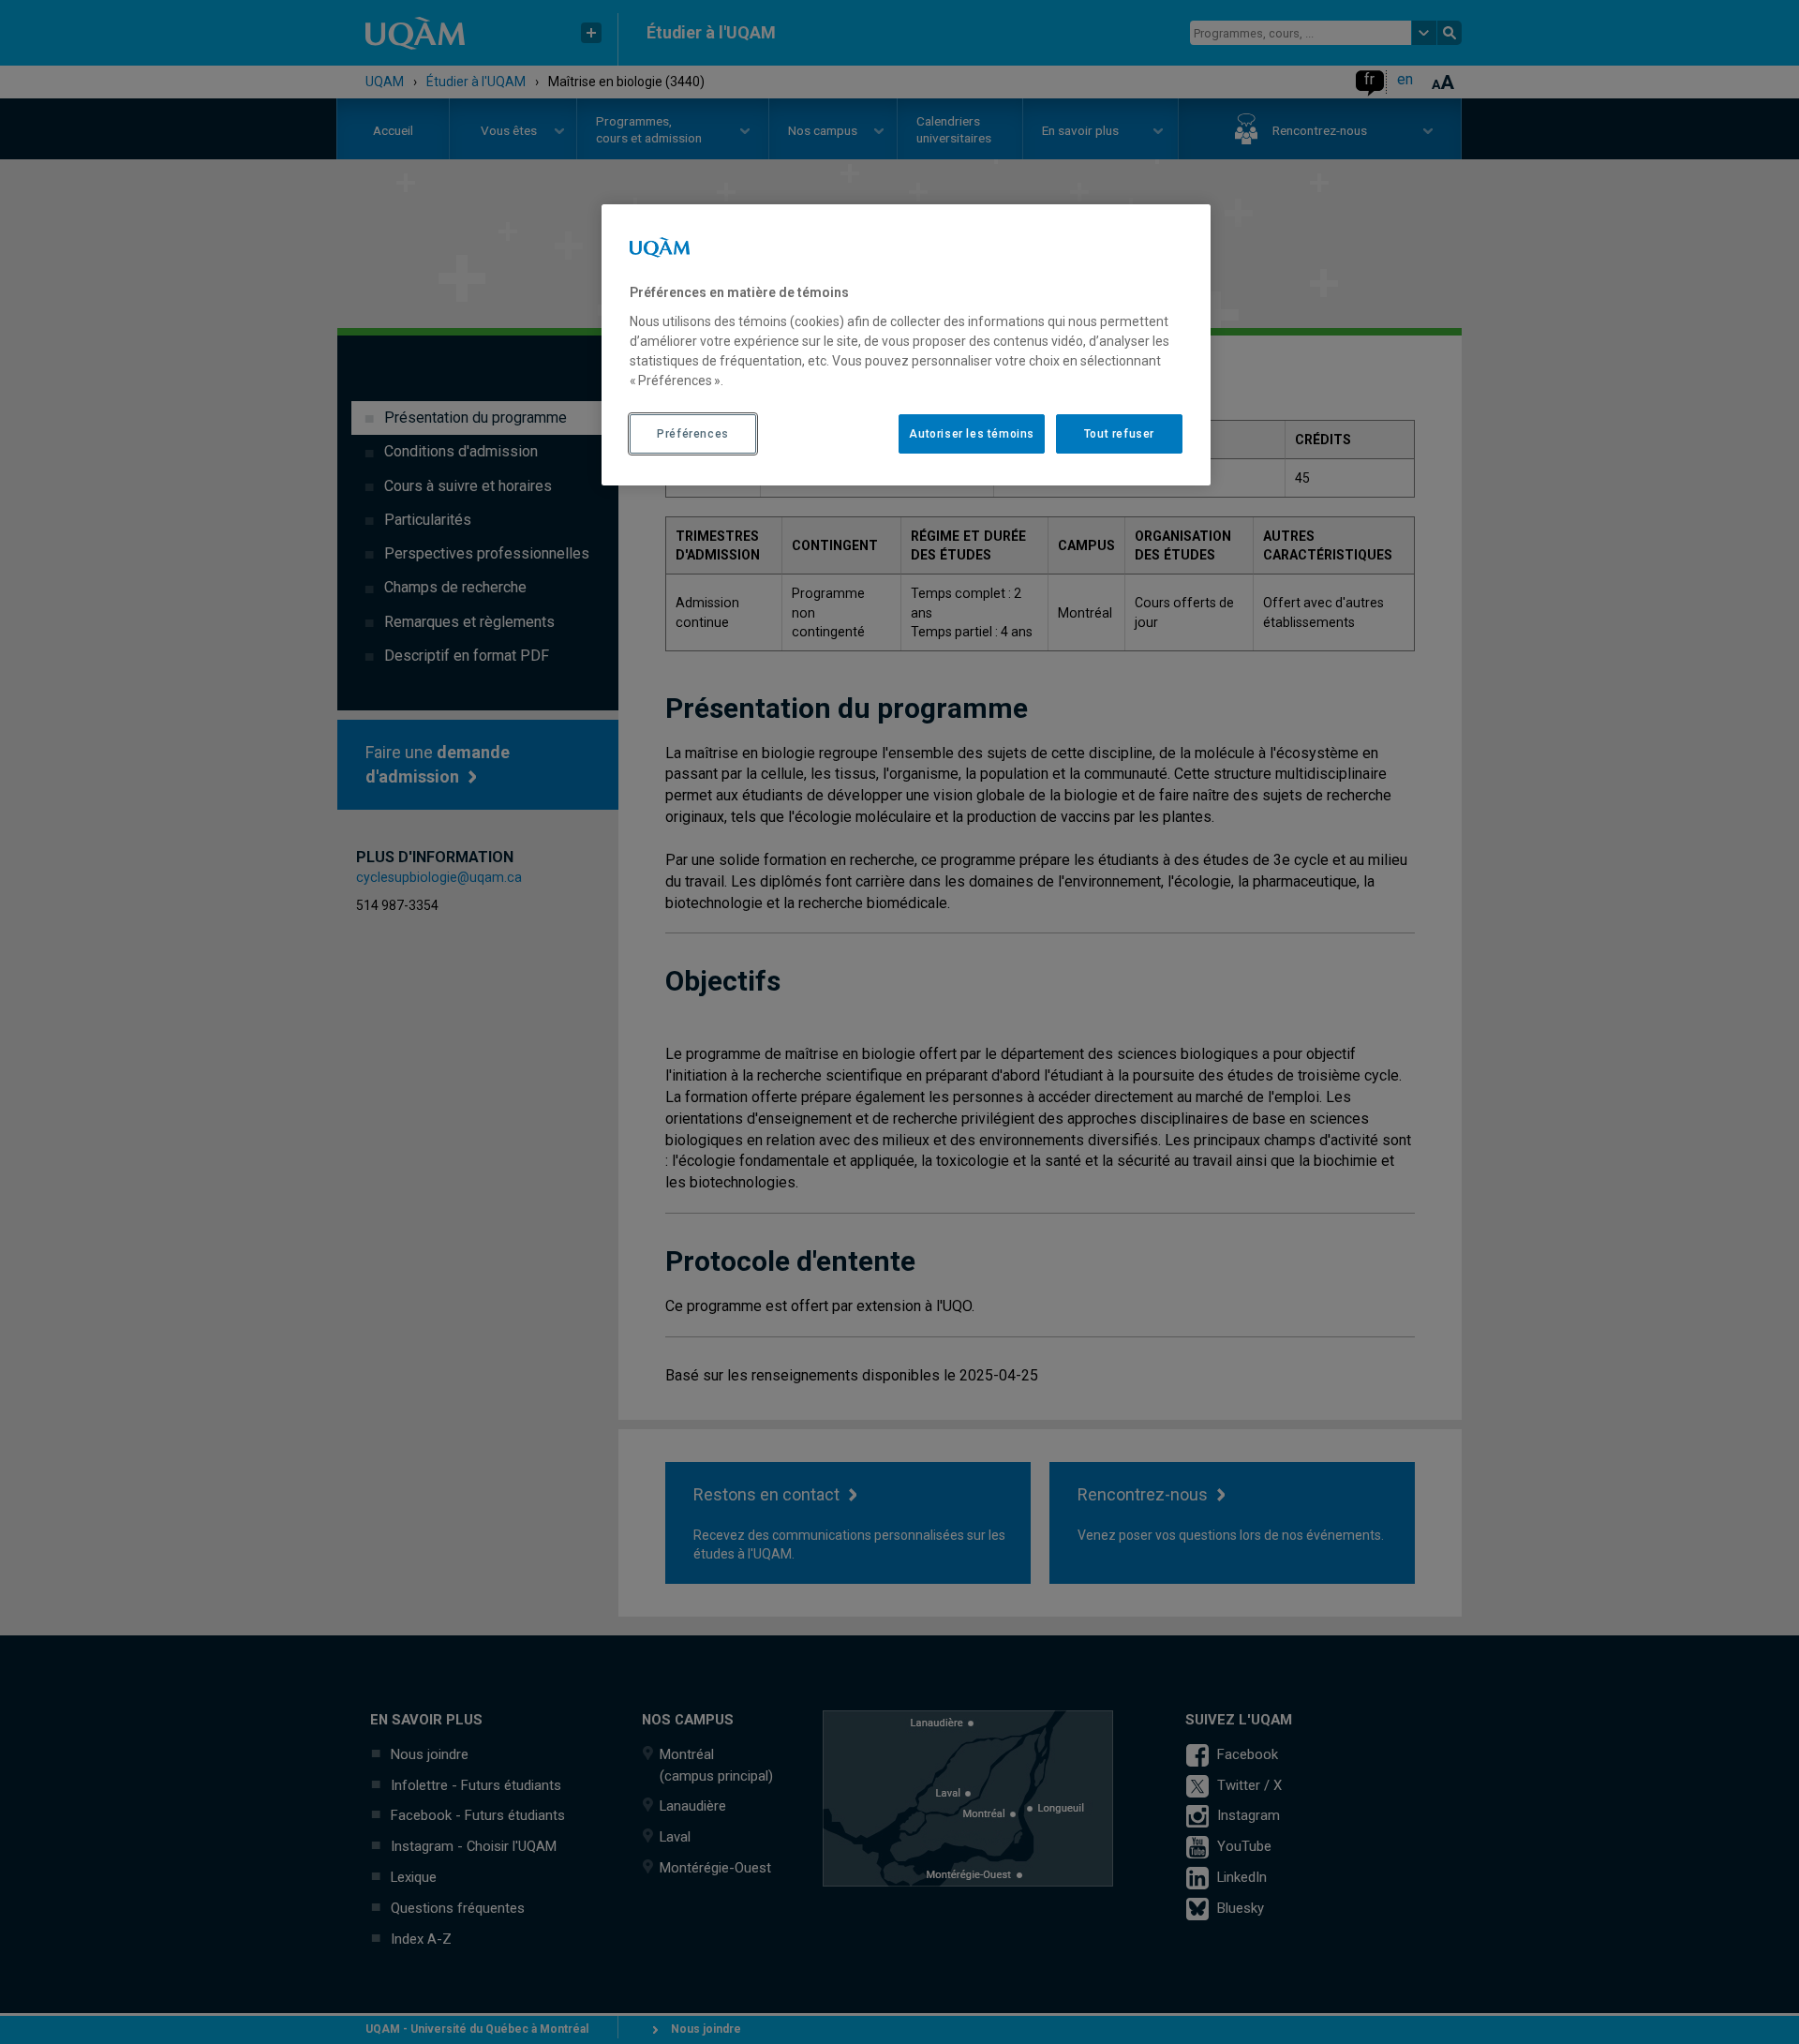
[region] (906, 345)
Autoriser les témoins (972, 434)
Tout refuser (1119, 434)
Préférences (693, 434)
